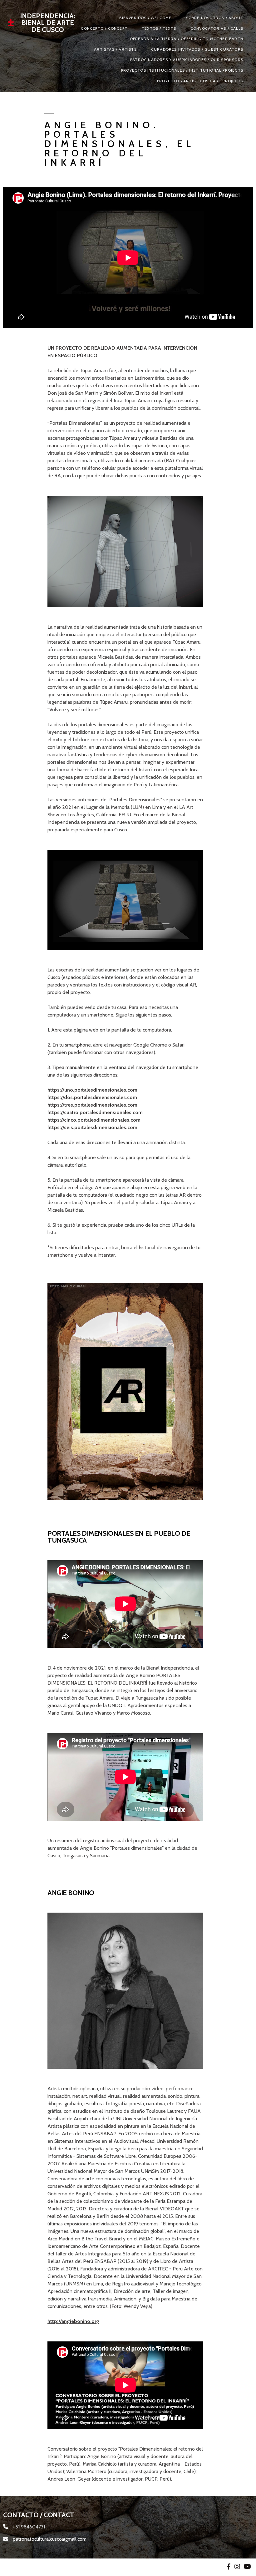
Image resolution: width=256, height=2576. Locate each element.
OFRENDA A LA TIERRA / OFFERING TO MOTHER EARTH (187, 39)
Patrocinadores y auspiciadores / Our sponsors (187, 60)
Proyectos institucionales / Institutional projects (182, 70)
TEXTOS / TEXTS (159, 28)
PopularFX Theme (61, 2567)
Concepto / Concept (104, 28)
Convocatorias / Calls (217, 28)
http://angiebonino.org (73, 2321)
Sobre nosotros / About (215, 18)
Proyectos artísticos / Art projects (200, 81)
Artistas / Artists (115, 49)
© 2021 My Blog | (22, 2567)
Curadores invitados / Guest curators (197, 49)
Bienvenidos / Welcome (145, 18)
